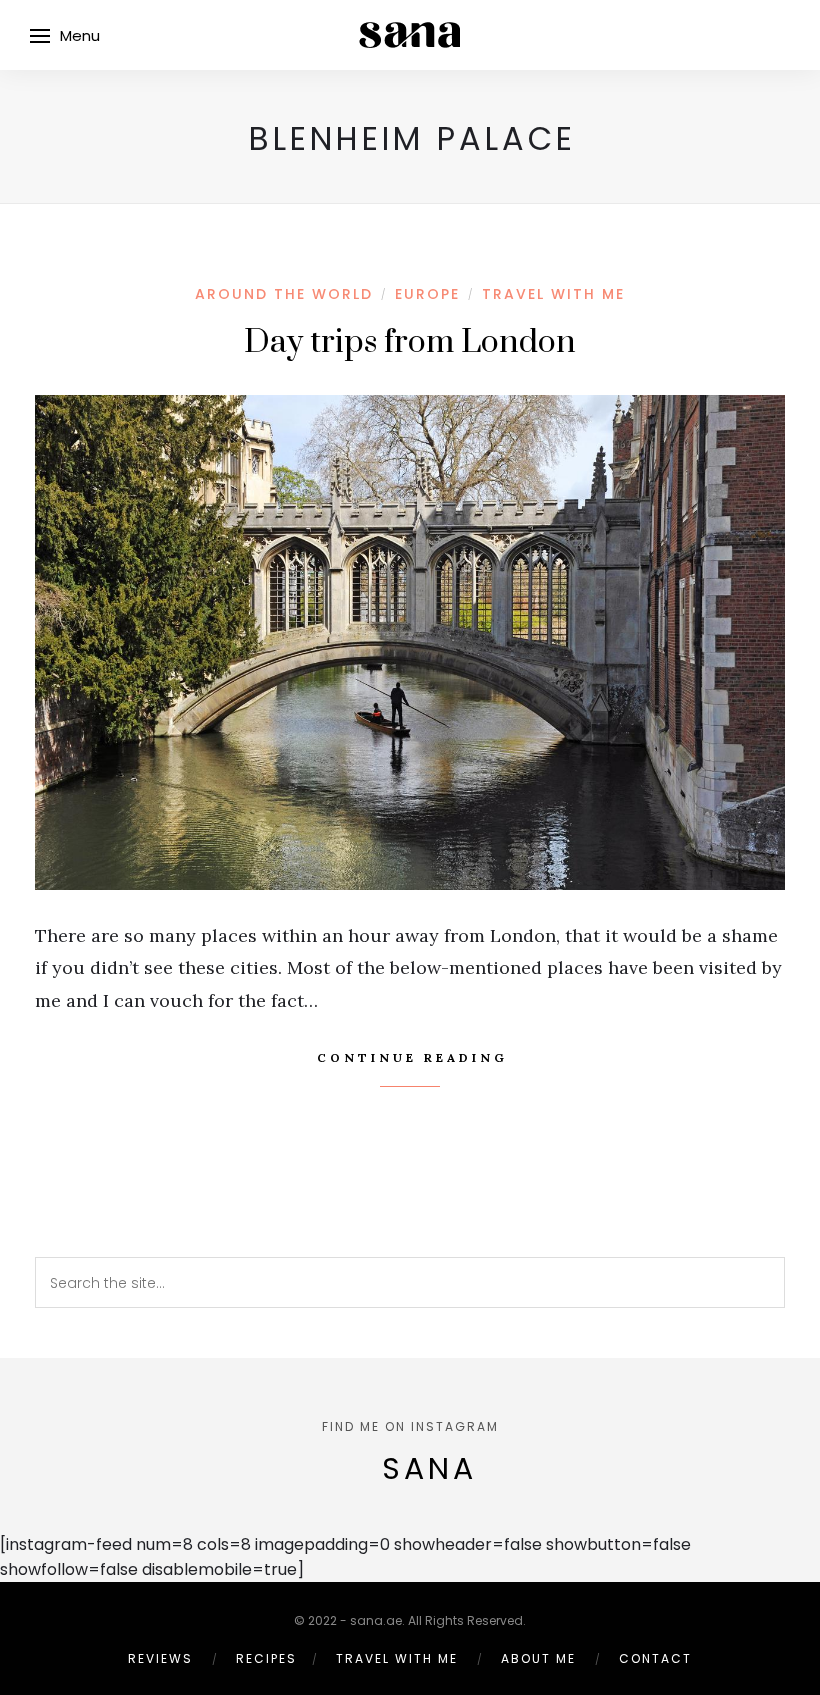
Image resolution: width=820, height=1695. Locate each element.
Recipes (266, 1658)
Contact (655, 1658)
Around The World (284, 294)
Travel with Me (553, 294)
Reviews (160, 1658)
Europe (427, 294)
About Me (538, 1658)
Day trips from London (410, 342)
